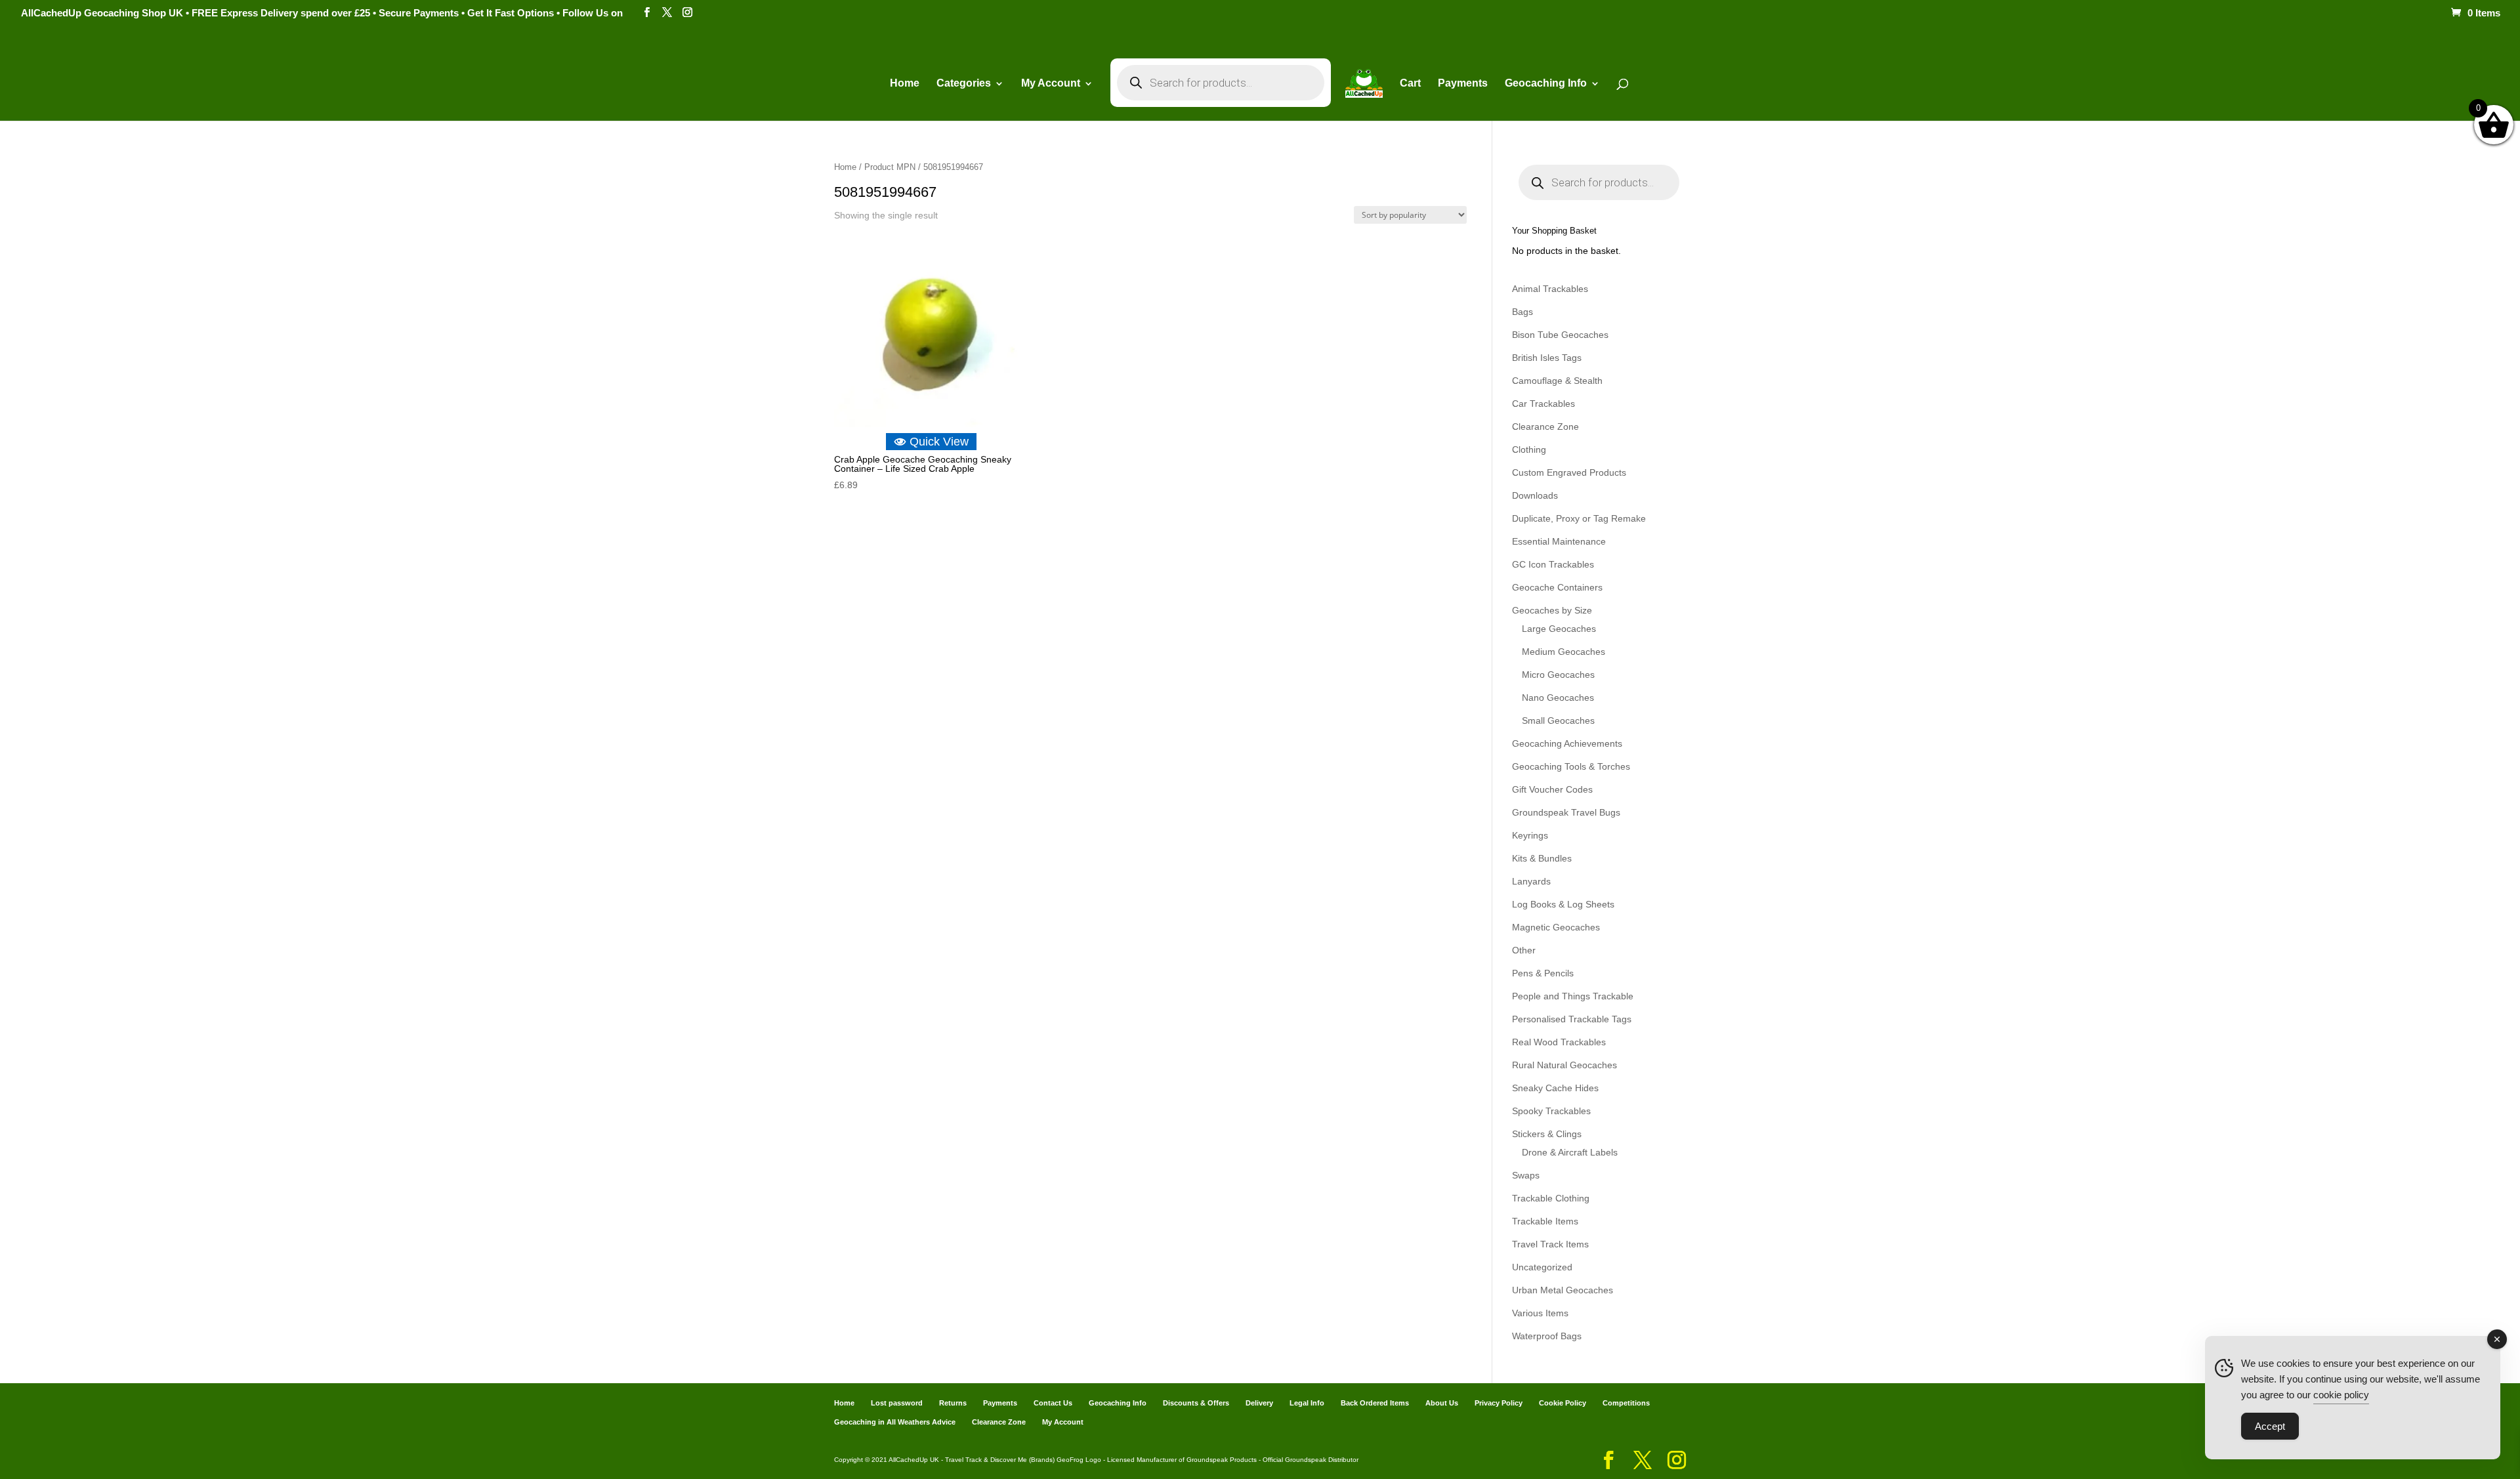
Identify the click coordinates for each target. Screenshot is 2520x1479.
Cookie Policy (1563, 1403)
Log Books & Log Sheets (1563, 904)
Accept (2270, 1426)
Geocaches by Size (1552, 610)
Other (1524, 950)
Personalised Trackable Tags (1572, 1019)
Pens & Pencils (1543, 973)
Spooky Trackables (1551, 1111)
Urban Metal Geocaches (1563, 1290)
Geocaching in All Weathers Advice (895, 1422)
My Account (1051, 84)
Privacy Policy (1499, 1403)
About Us (1442, 1403)
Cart (1410, 84)
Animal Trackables (1550, 289)
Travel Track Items (1550, 1244)
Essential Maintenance (1559, 541)
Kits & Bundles (1542, 858)
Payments (1463, 84)
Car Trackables (1543, 404)
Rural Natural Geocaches (1564, 1065)
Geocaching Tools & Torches (1571, 766)
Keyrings (1530, 835)
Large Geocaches (1559, 629)
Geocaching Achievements (1567, 743)
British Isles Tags (1547, 358)
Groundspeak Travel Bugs (1566, 812)
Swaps (1526, 1175)
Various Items (1540, 1313)
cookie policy (2341, 1395)
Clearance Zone (1545, 427)
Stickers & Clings (1547, 1134)
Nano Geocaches (1558, 698)
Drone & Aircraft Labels (1570, 1152)
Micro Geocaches (1558, 675)
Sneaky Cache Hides (1555, 1088)
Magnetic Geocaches (1556, 927)
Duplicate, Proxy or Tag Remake (1579, 518)
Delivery (1259, 1403)
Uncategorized (1542, 1267)
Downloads (1535, 495)
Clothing (1529, 449)
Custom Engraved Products (1569, 472)
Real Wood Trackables (1559, 1042)
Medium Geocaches (1564, 652)
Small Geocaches (1558, 720)
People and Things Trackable (1573, 996)
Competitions (1626, 1403)
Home (905, 84)
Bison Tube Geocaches (1560, 335)
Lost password (897, 1403)
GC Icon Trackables (1553, 564)
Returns (953, 1403)
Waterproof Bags (1547, 1336)
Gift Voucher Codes (1552, 789)
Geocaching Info (1118, 1403)
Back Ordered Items (1375, 1403)
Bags (1522, 312)
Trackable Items (1545, 1221)
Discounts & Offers (1196, 1403)
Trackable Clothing (1551, 1198)
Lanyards (1531, 881)
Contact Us (1053, 1403)
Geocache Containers (1557, 587)
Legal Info (1307, 1403)
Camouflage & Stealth (1557, 381)
